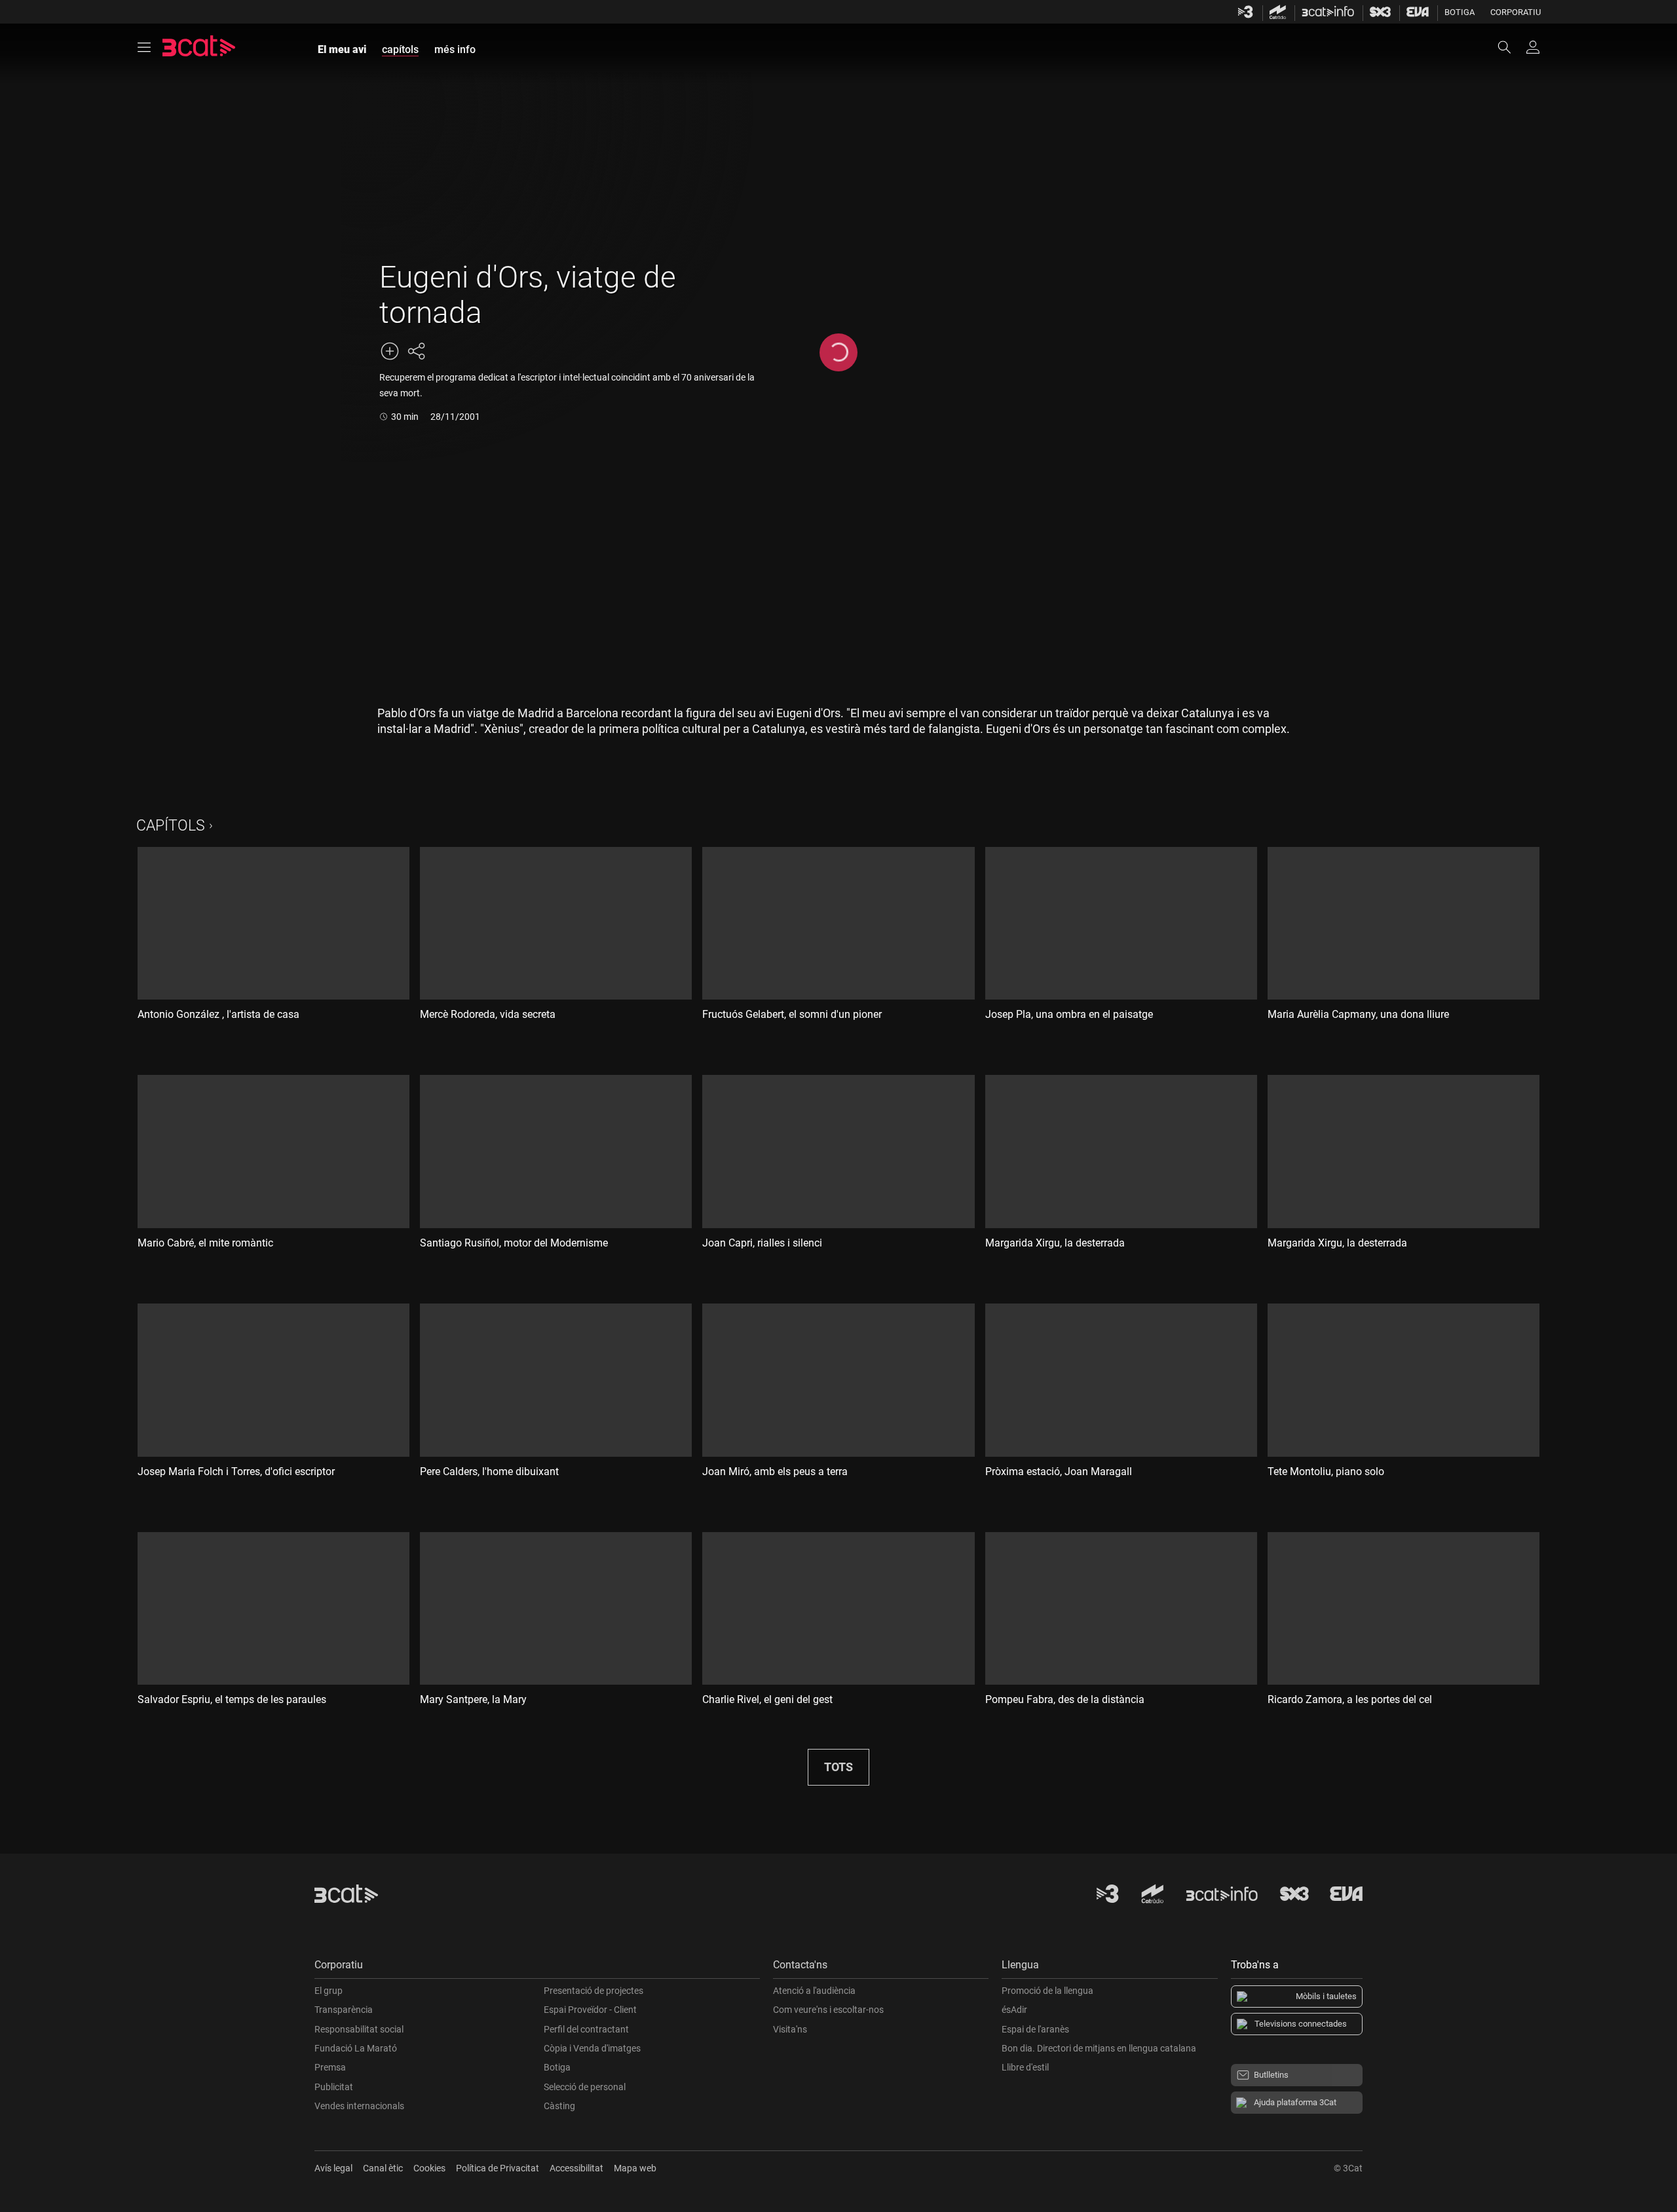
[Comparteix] (416, 351)
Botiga (1460, 12)
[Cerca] (1511, 47)
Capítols (171, 826)
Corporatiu (1516, 12)
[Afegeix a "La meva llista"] (390, 351)
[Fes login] (1533, 47)
